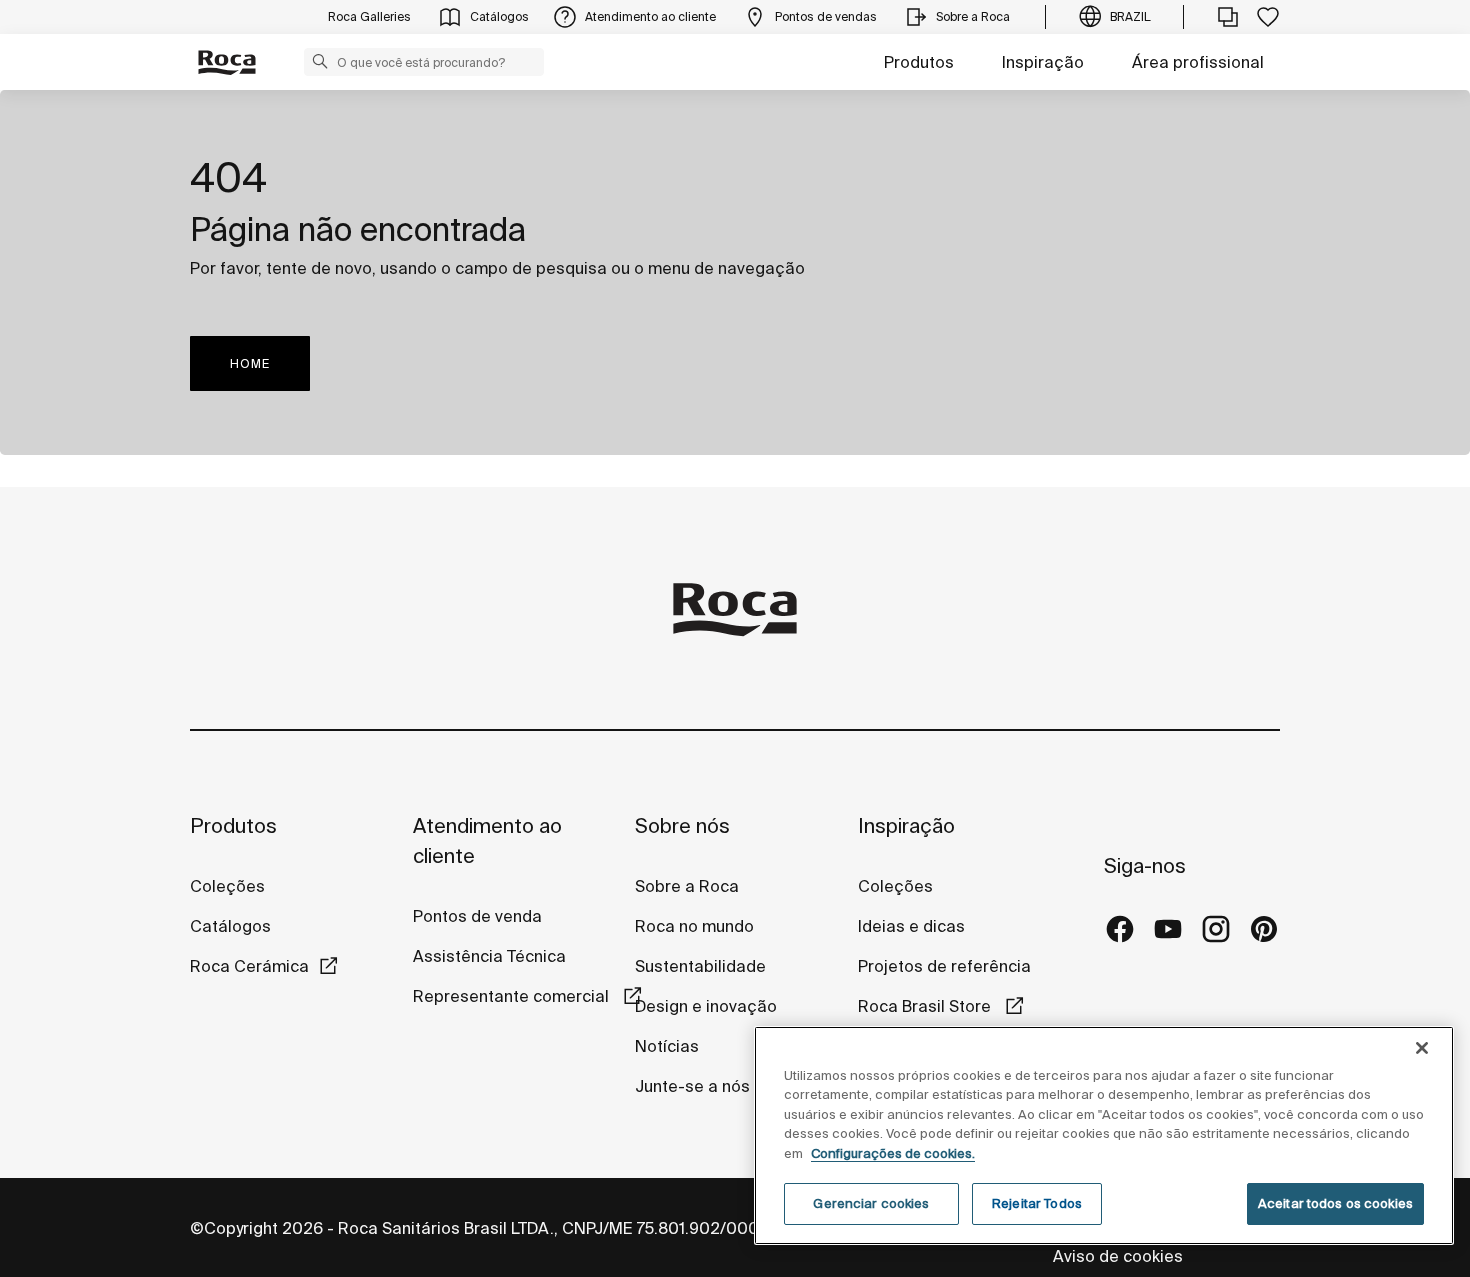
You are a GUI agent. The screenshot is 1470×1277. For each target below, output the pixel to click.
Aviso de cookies (1120, 1256)
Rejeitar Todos (1037, 1203)
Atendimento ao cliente (487, 840)
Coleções (227, 886)
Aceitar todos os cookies (1335, 1203)
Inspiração (1043, 62)
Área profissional (1198, 62)
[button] (320, 61)
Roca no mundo (694, 926)
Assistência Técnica (489, 956)
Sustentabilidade (700, 966)
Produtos (919, 62)
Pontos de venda (477, 916)
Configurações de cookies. (893, 1153)
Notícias (667, 1046)
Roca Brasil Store (926, 1006)
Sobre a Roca (687, 886)
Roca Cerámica (249, 966)
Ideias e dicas (911, 926)
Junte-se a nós (692, 1086)
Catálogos (230, 926)
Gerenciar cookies (871, 1203)
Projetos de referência (944, 966)
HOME (250, 363)
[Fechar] (1422, 1048)
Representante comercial (513, 996)
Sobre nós (682, 825)
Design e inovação (706, 1006)
